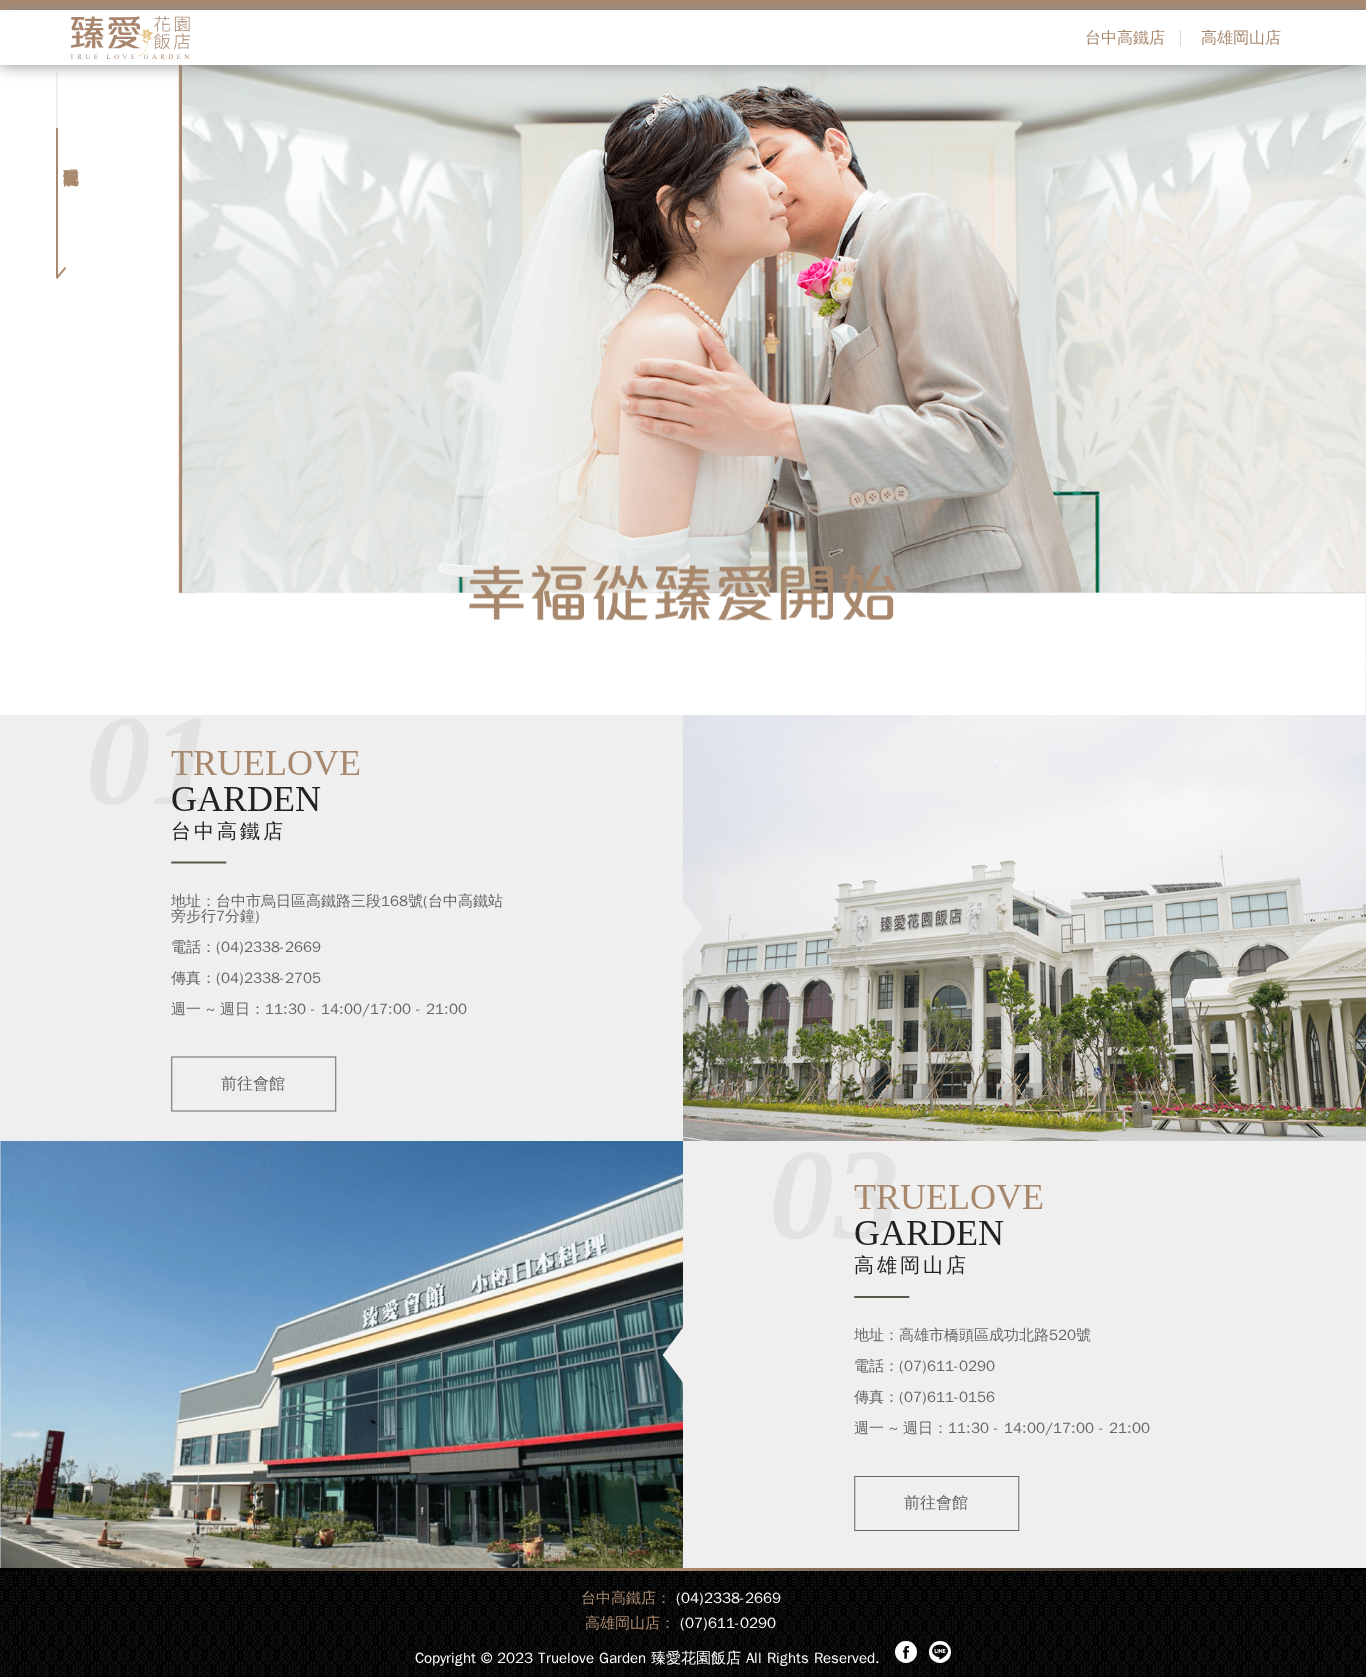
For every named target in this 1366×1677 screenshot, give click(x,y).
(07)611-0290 (728, 1623)
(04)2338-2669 (728, 1598)
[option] (683, 390)
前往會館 (253, 1083)
